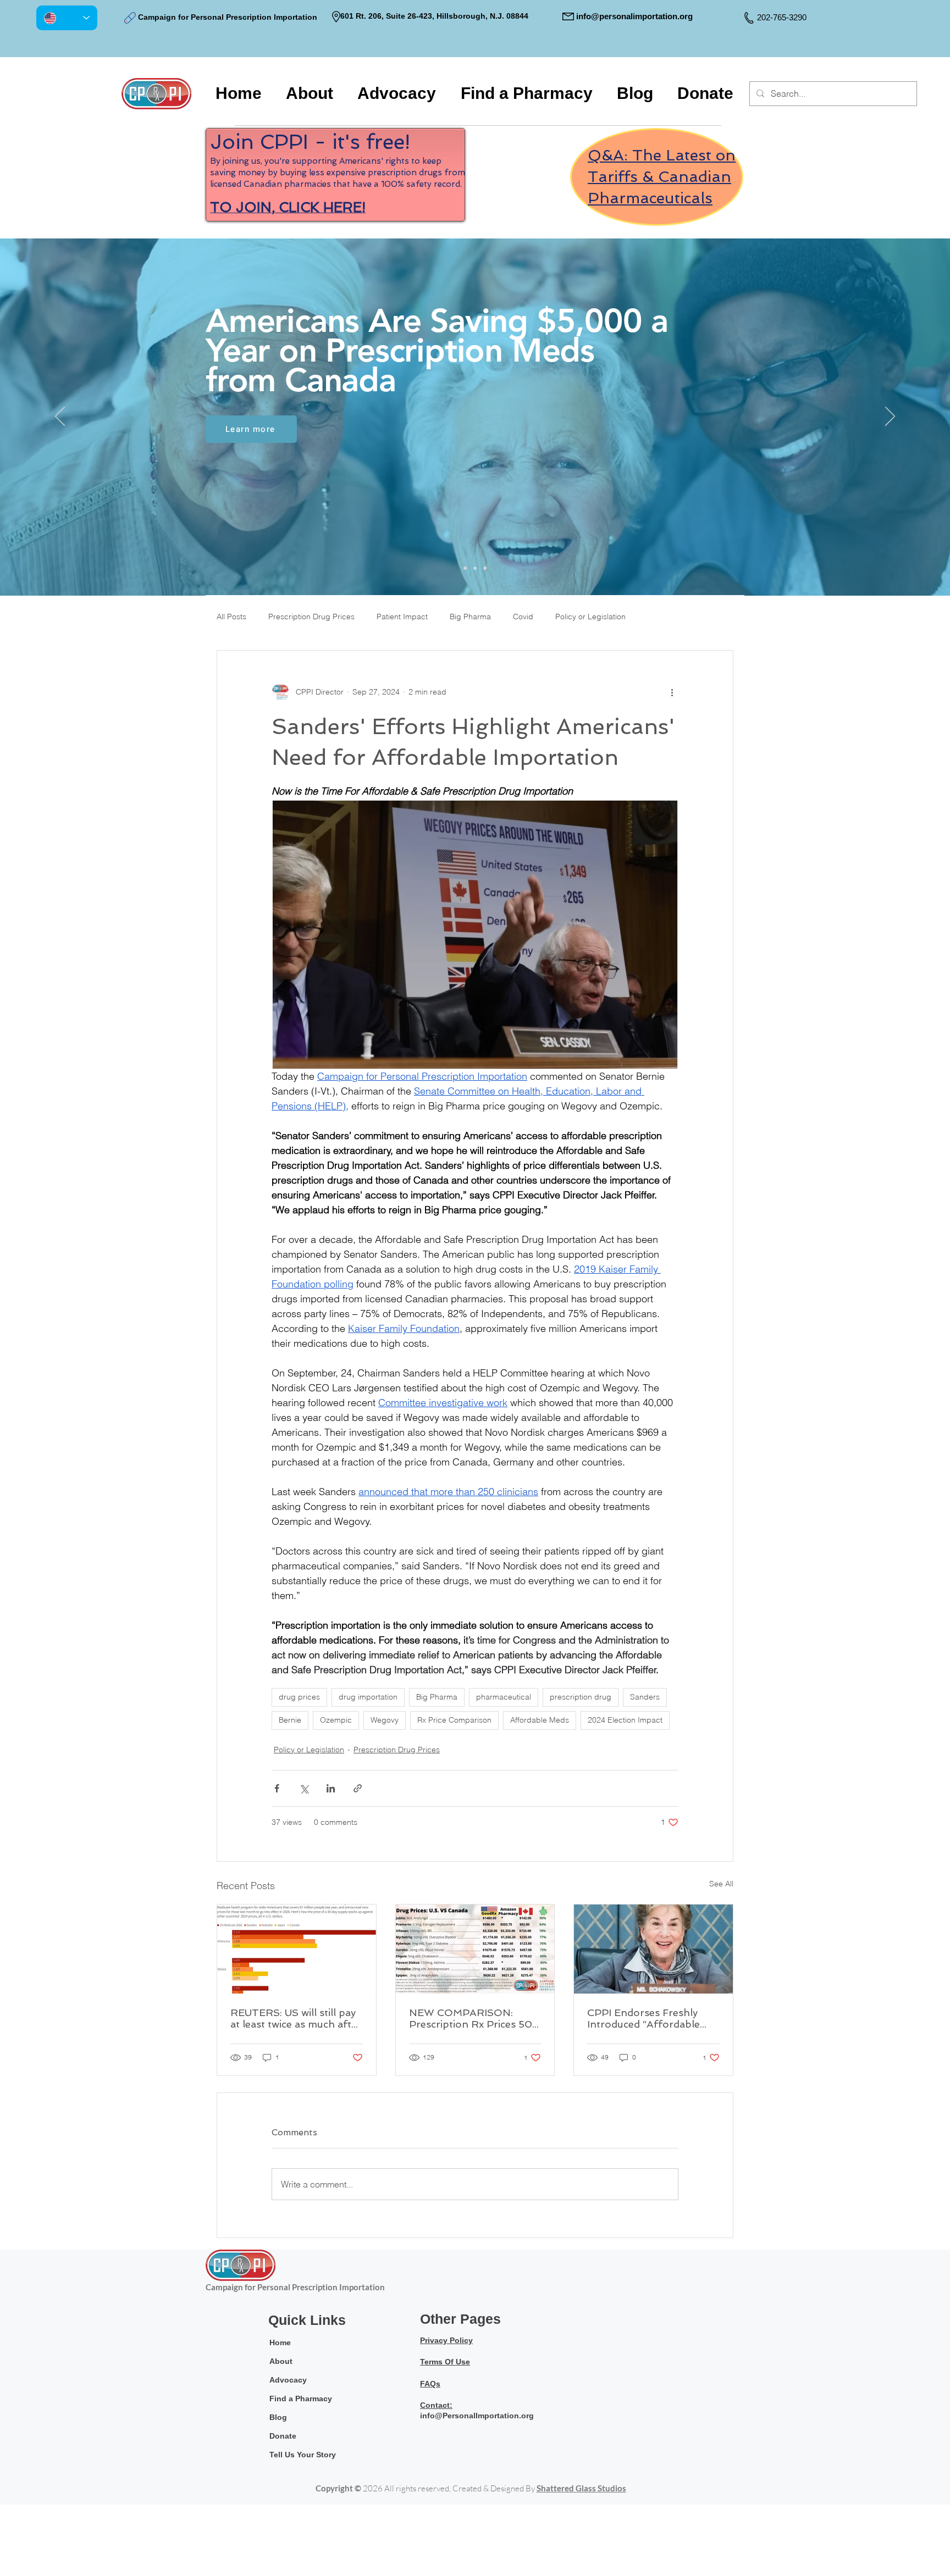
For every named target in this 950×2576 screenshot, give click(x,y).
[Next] (890, 417)
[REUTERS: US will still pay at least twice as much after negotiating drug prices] (297, 1949)
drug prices (299, 1697)
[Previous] (60, 417)
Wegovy (385, 1720)
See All (721, 1884)
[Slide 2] (475, 568)
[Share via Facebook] (277, 1788)
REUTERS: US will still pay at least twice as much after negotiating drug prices (296, 2018)
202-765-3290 (782, 17)
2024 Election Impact (625, 1720)
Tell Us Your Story (303, 2455)
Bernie (290, 1720)
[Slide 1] (465, 568)
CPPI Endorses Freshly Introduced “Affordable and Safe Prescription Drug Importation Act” (644, 2018)
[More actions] (672, 692)
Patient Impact (402, 617)
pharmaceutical (504, 1697)
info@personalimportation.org (634, 16)
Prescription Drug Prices (311, 617)
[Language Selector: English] (67, 18)
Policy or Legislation (590, 617)
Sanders (645, 1697)
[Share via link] (358, 1788)
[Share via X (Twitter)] (304, 1788)
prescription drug (581, 1697)
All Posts (231, 617)
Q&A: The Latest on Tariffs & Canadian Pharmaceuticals (662, 177)
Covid (523, 617)
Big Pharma (470, 617)
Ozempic (336, 1720)
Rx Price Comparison (454, 1720)
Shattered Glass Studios (581, 2488)
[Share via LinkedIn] (331, 1788)
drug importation (368, 1697)
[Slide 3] (485, 568)
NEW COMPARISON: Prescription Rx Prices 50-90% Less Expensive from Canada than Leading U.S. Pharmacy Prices (473, 2018)
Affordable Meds (540, 1720)
